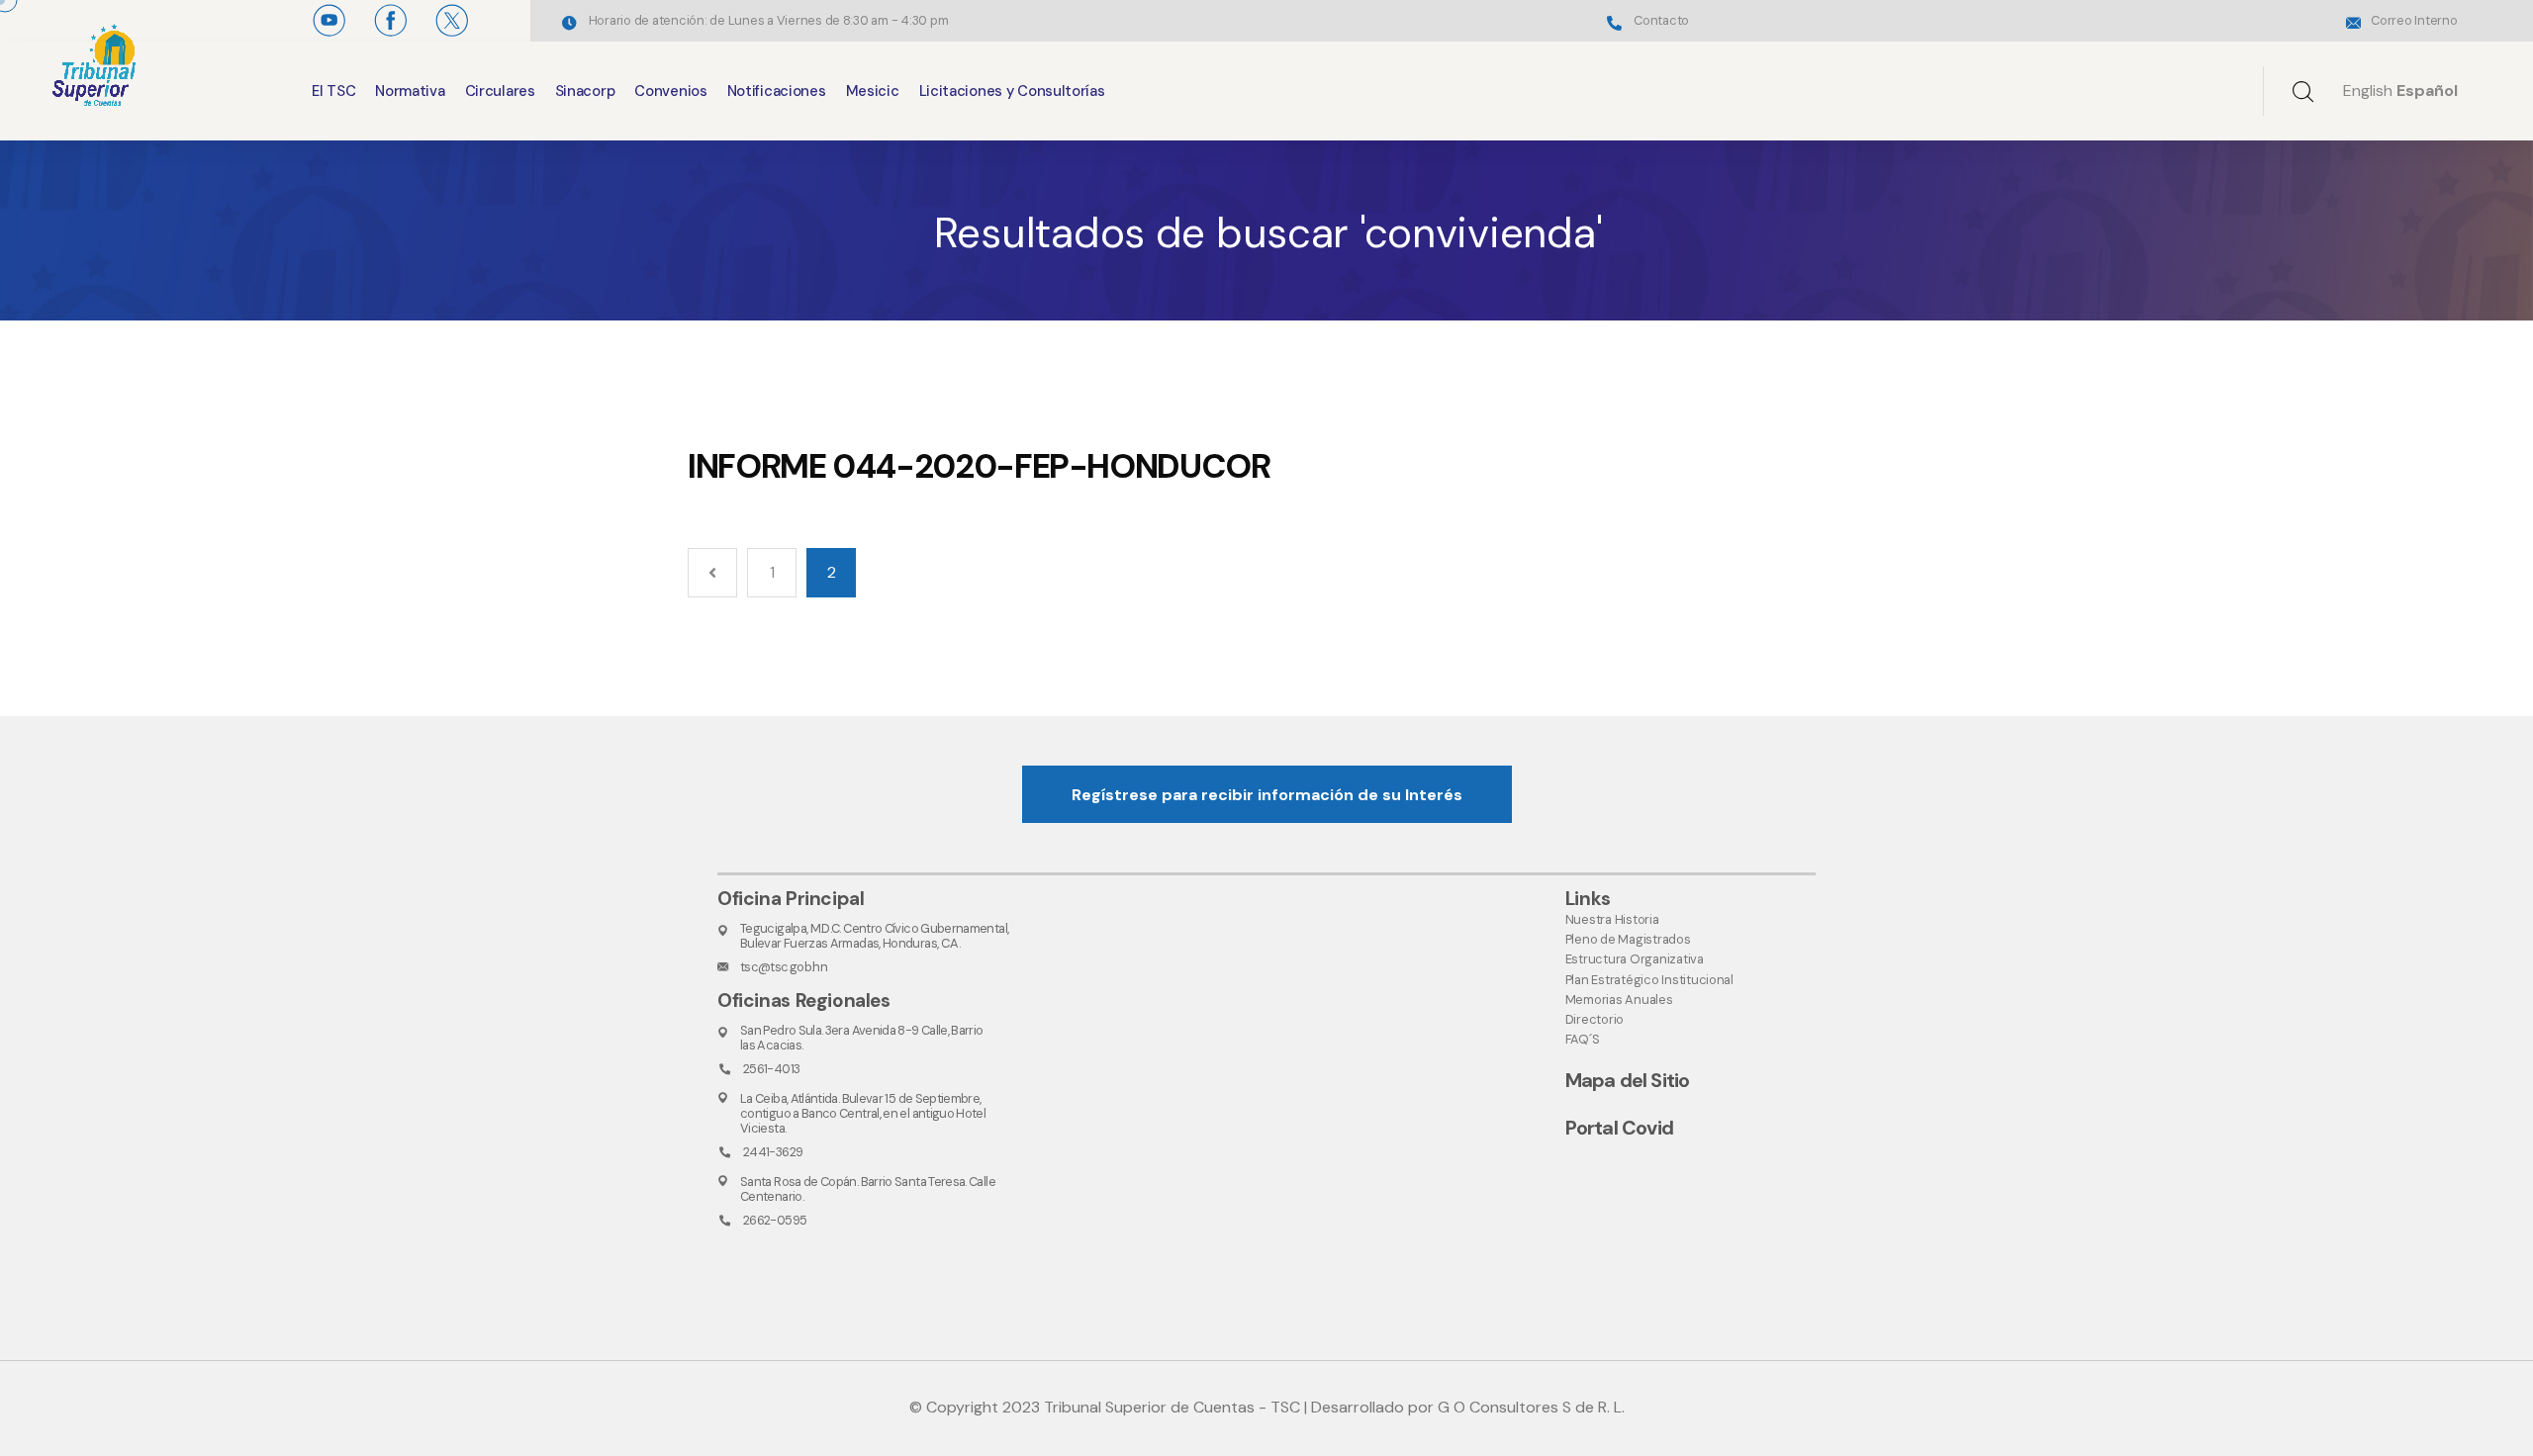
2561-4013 (771, 1069)
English (2368, 91)
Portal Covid (1619, 1128)
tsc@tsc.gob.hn (784, 967)
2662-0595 (775, 1220)
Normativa (410, 91)
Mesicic (873, 91)
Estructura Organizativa (1635, 959)
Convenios (670, 91)
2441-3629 (773, 1152)
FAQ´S (1583, 1039)
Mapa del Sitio (1628, 1080)
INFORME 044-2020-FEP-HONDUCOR (979, 466)
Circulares (500, 91)
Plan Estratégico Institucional (1649, 980)
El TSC (333, 91)
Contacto (1661, 20)
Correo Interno (2414, 20)
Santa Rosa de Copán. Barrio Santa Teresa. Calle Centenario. (868, 1189)
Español (2427, 91)
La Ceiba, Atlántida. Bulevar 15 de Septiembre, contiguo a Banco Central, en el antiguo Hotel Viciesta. (863, 1114)
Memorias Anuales (1619, 1000)
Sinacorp (585, 91)
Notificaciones (777, 91)
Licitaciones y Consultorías (1012, 91)
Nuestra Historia (1612, 919)
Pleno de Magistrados (1628, 939)
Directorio (1595, 1019)
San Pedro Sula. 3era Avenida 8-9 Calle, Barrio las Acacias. (862, 1038)
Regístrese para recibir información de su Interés (1267, 795)
